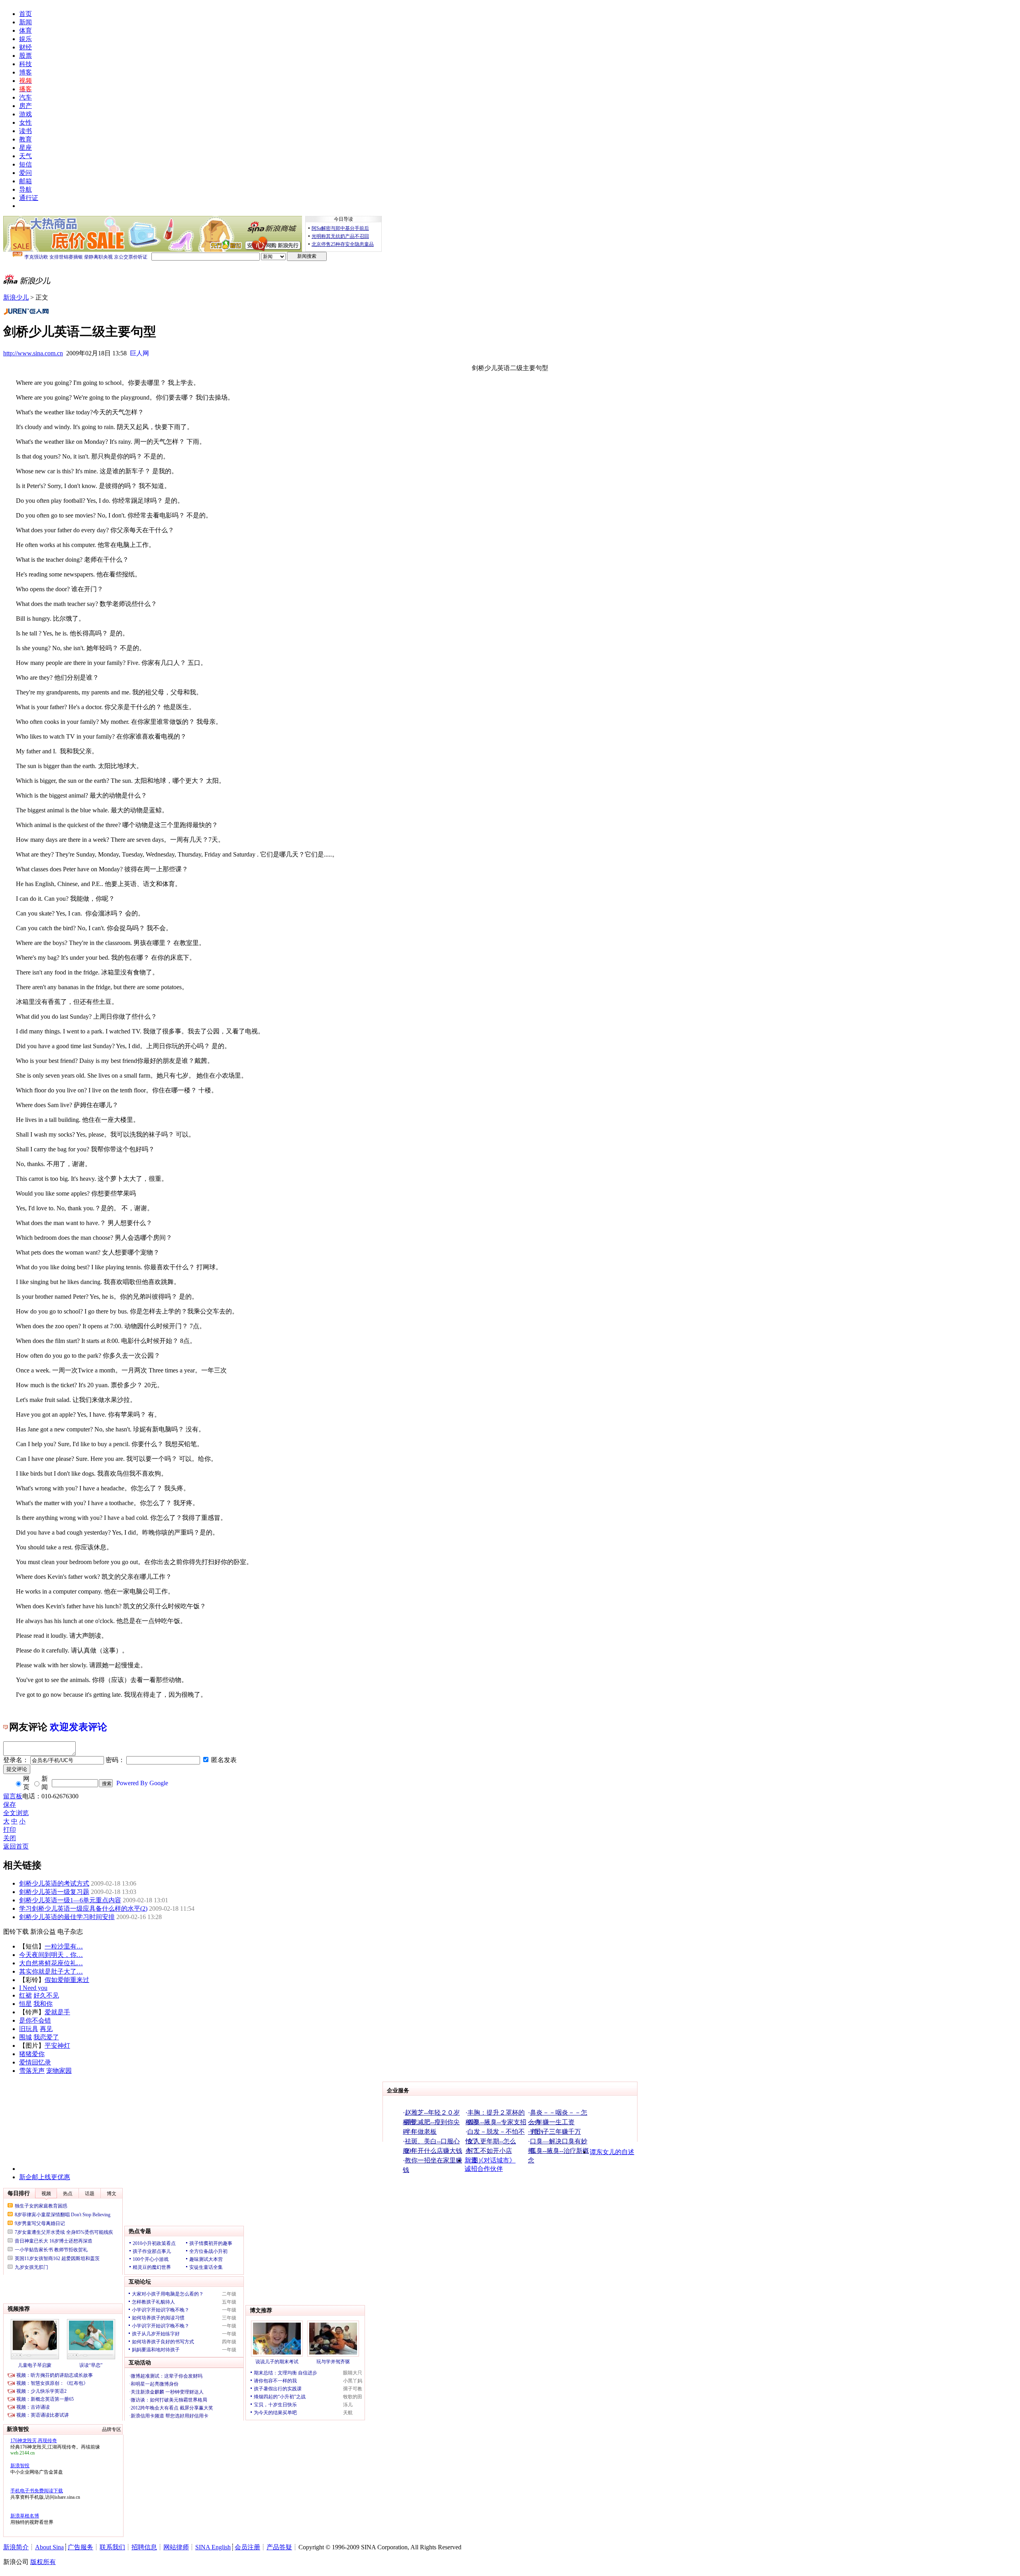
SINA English (213, 2547)
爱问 (25, 173)
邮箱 (25, 181)
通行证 (29, 198)
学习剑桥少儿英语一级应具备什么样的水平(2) (83, 1908)
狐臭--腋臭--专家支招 (497, 2122)
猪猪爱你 (32, 2054)
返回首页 (16, 1846)
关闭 (10, 1838)
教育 (25, 139)
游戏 (25, 114)
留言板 (13, 1796)
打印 (10, 1830)
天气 (25, 156)
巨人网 (139, 353)
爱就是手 (57, 2012)
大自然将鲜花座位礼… (51, 1963)
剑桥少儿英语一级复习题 (54, 1892)
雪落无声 (32, 2071)
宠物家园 (59, 2071)
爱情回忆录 (35, 2062)
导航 (25, 189)
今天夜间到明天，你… (51, 1955)
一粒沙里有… (64, 1946)
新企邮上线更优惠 (45, 2177)
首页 (25, 14)
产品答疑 (279, 2547)
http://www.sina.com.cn (33, 353)
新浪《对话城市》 (490, 2160)
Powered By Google (142, 1783)
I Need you (33, 1988)
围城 (25, 2037)
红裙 (25, 1995)
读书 (25, 131)
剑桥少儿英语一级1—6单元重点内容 (70, 1900)
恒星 (25, 2004)
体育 (25, 30)
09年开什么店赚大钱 (433, 2151)
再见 (46, 2029)
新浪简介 (16, 2547)
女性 (25, 123)
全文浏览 (16, 1813)
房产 (25, 106)
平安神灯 (57, 2046)
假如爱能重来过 (67, 1980)
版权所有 (43, 2562)
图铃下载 (16, 1932)
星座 (25, 148)
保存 (10, 1805)
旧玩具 (29, 2029)
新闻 (25, 22)
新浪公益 (43, 1932)
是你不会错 (35, 2020)
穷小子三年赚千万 (555, 2132)
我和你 (43, 2004)
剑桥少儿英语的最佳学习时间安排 (67, 1917)
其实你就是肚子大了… (51, 1971)
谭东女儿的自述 (612, 2152)
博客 (25, 72)
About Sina (49, 2547)
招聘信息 (144, 2547)
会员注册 (247, 2547)
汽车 (25, 97)
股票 (25, 56)
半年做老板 (421, 2132)
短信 (25, 164)
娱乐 (25, 39)
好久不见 (46, 1995)
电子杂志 (70, 1932)
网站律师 (176, 2547)
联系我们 (112, 2547)
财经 (25, 47)
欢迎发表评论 (78, 1727)
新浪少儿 (16, 297)
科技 (25, 64)
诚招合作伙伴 (484, 2169)
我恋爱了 (46, 2037)
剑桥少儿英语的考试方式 (54, 1883)
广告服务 (80, 2547)
